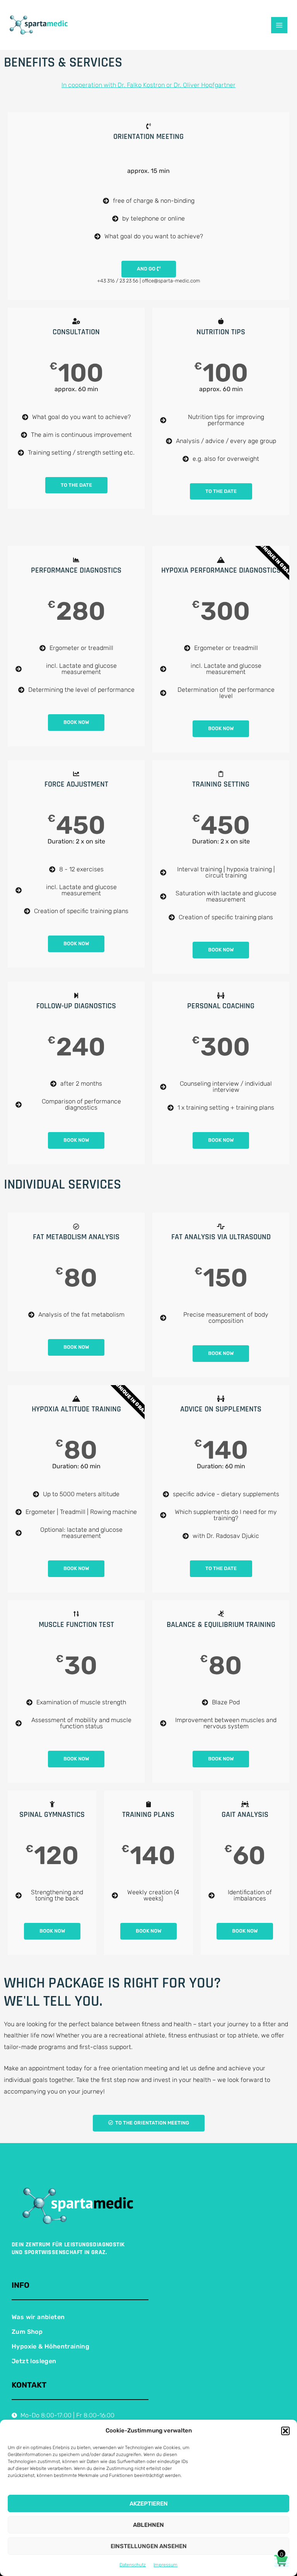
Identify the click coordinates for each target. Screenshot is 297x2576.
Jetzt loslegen (34, 2361)
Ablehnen (148, 2525)
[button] (285, 2431)
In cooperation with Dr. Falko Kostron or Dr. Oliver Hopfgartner (148, 85)
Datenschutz (133, 2565)
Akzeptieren (149, 2504)
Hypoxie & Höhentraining (50, 2346)
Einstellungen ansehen (149, 2546)
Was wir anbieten (38, 2317)
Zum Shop (27, 2332)
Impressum (166, 2565)
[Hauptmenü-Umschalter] (279, 25)
